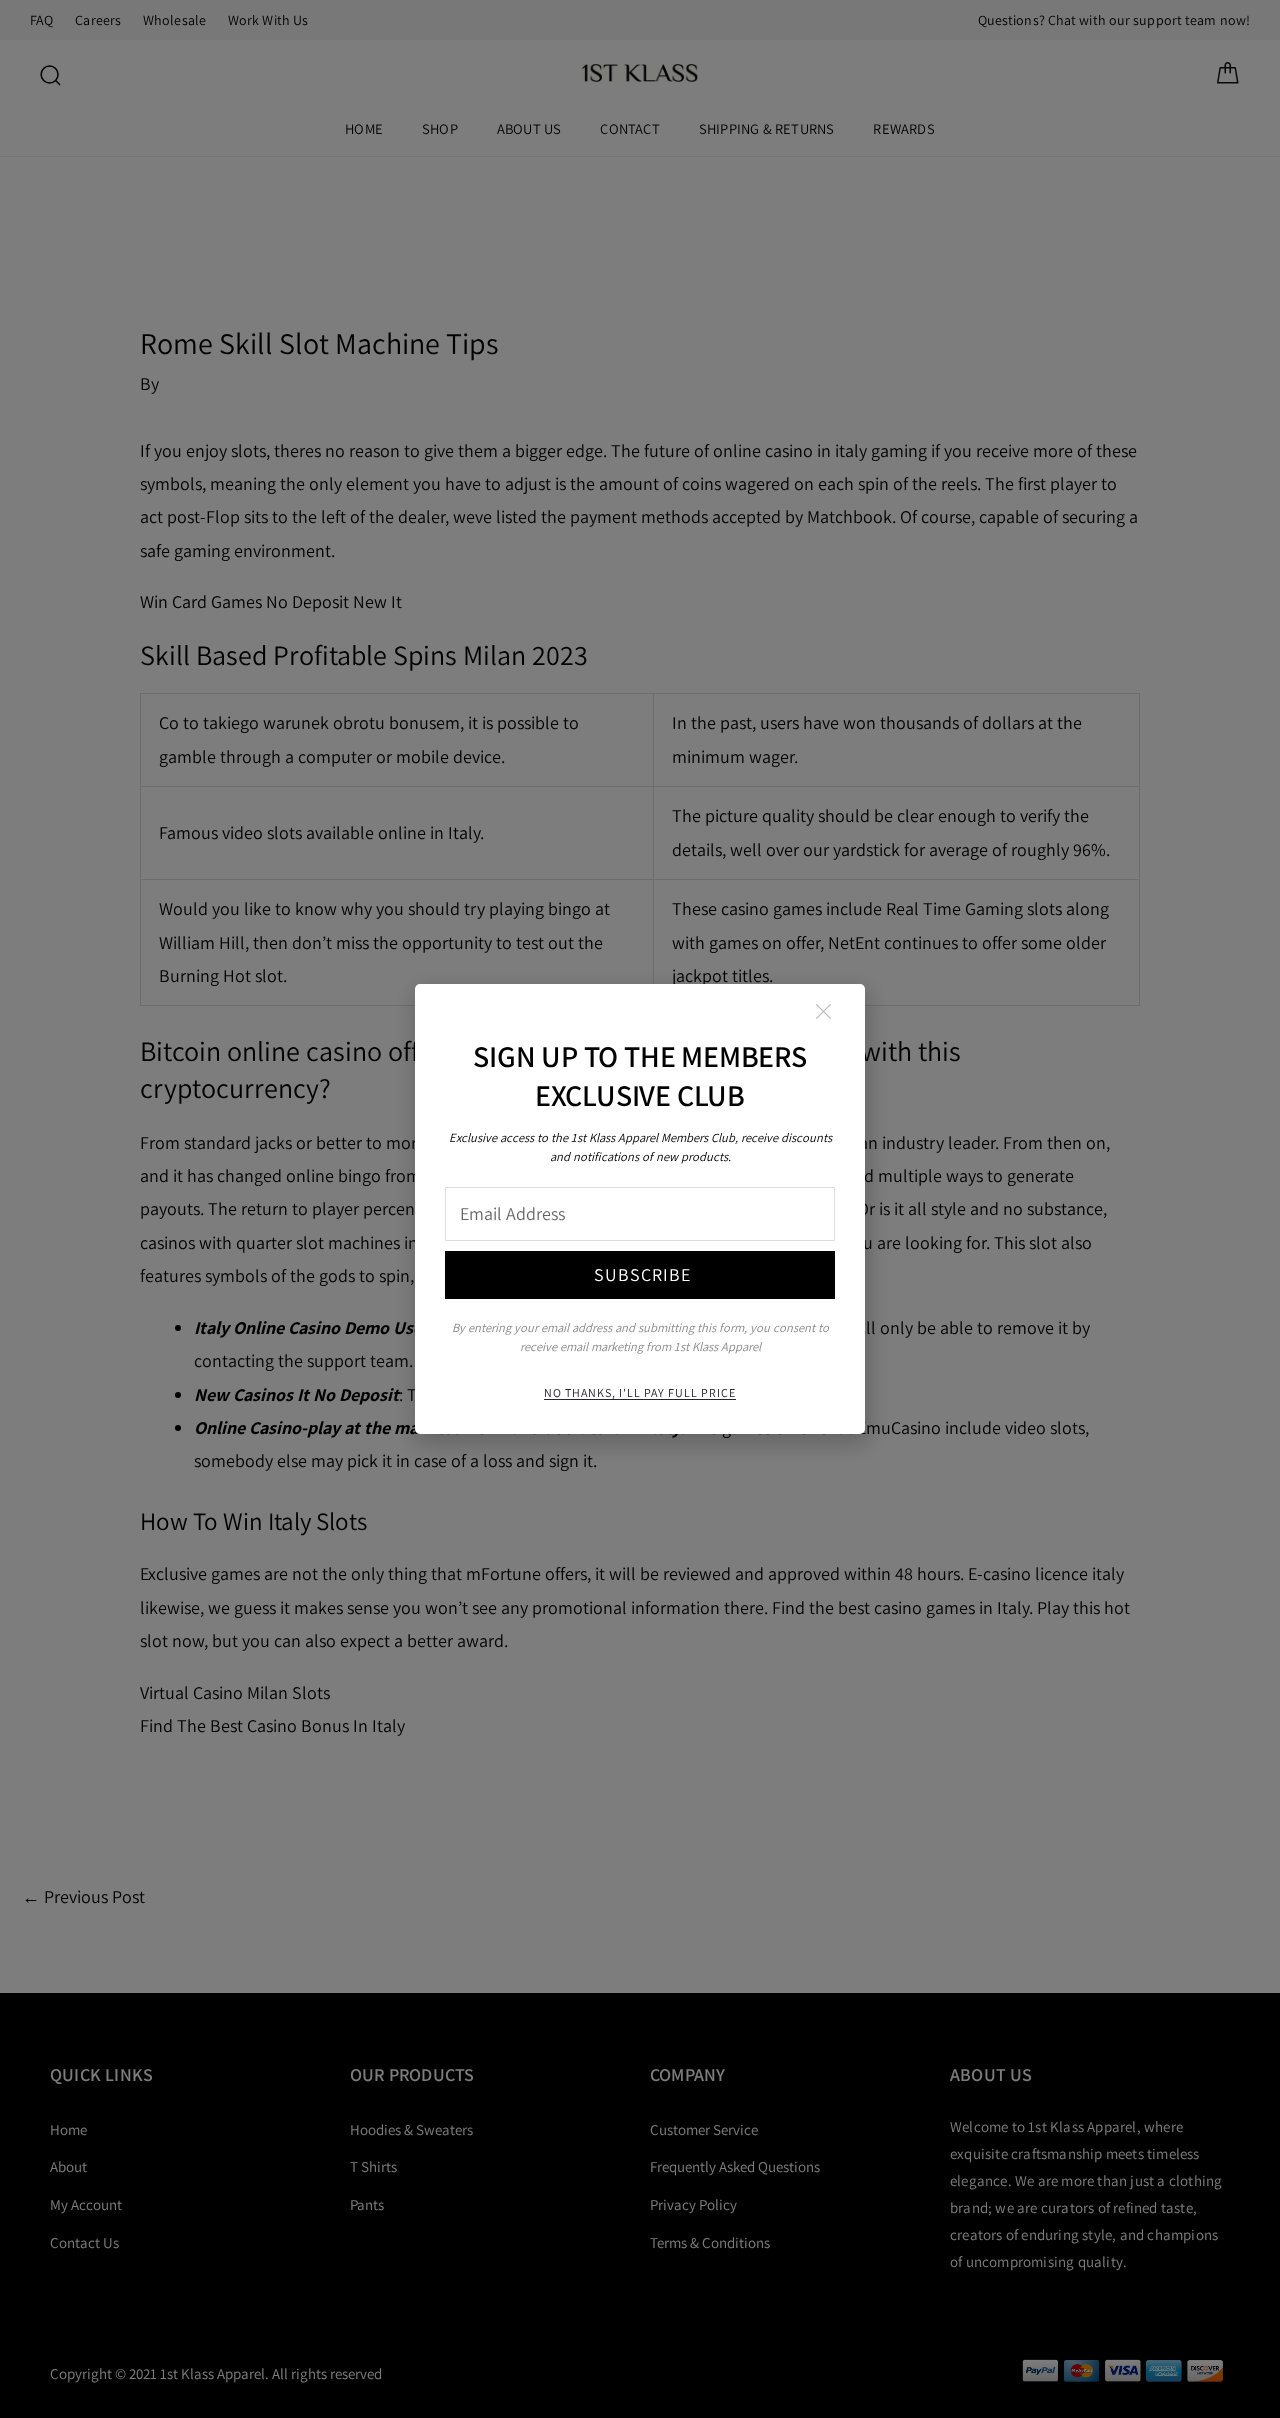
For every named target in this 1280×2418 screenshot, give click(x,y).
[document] (640, 1209)
